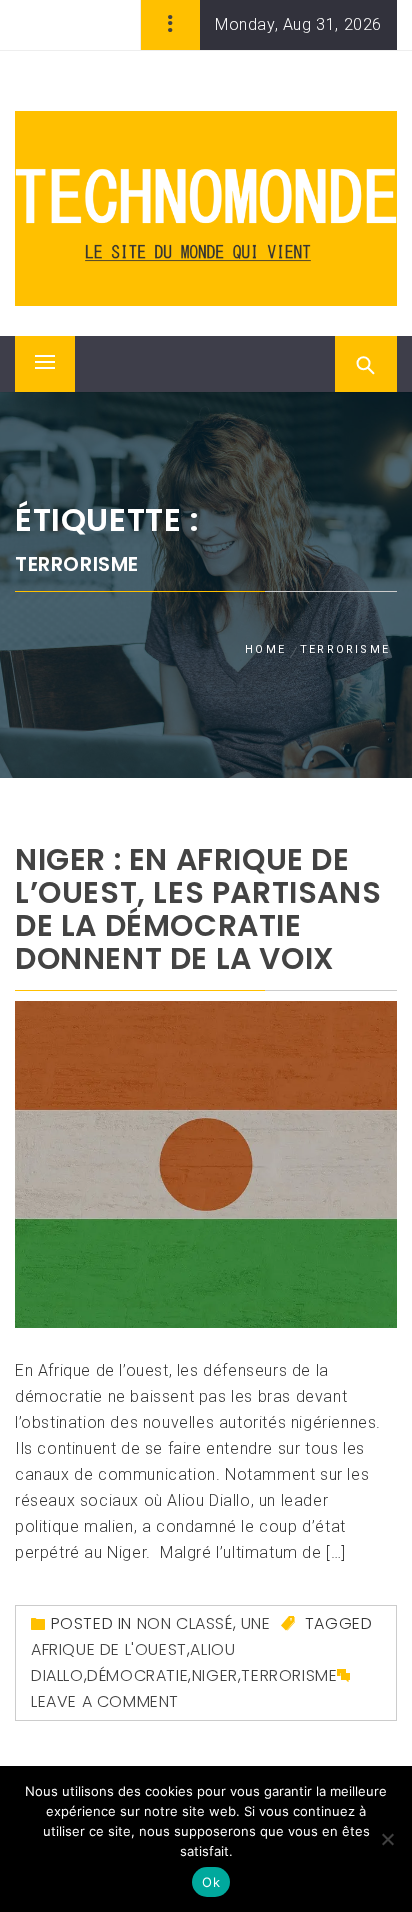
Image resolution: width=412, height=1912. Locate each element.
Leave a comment (105, 1701)
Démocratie (137, 1675)
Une (256, 1623)
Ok (211, 1882)
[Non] (387, 1839)
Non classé (185, 1623)
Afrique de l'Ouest (109, 1649)
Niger (215, 1675)
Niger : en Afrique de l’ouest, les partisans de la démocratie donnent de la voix (198, 909)
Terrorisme (289, 1675)
